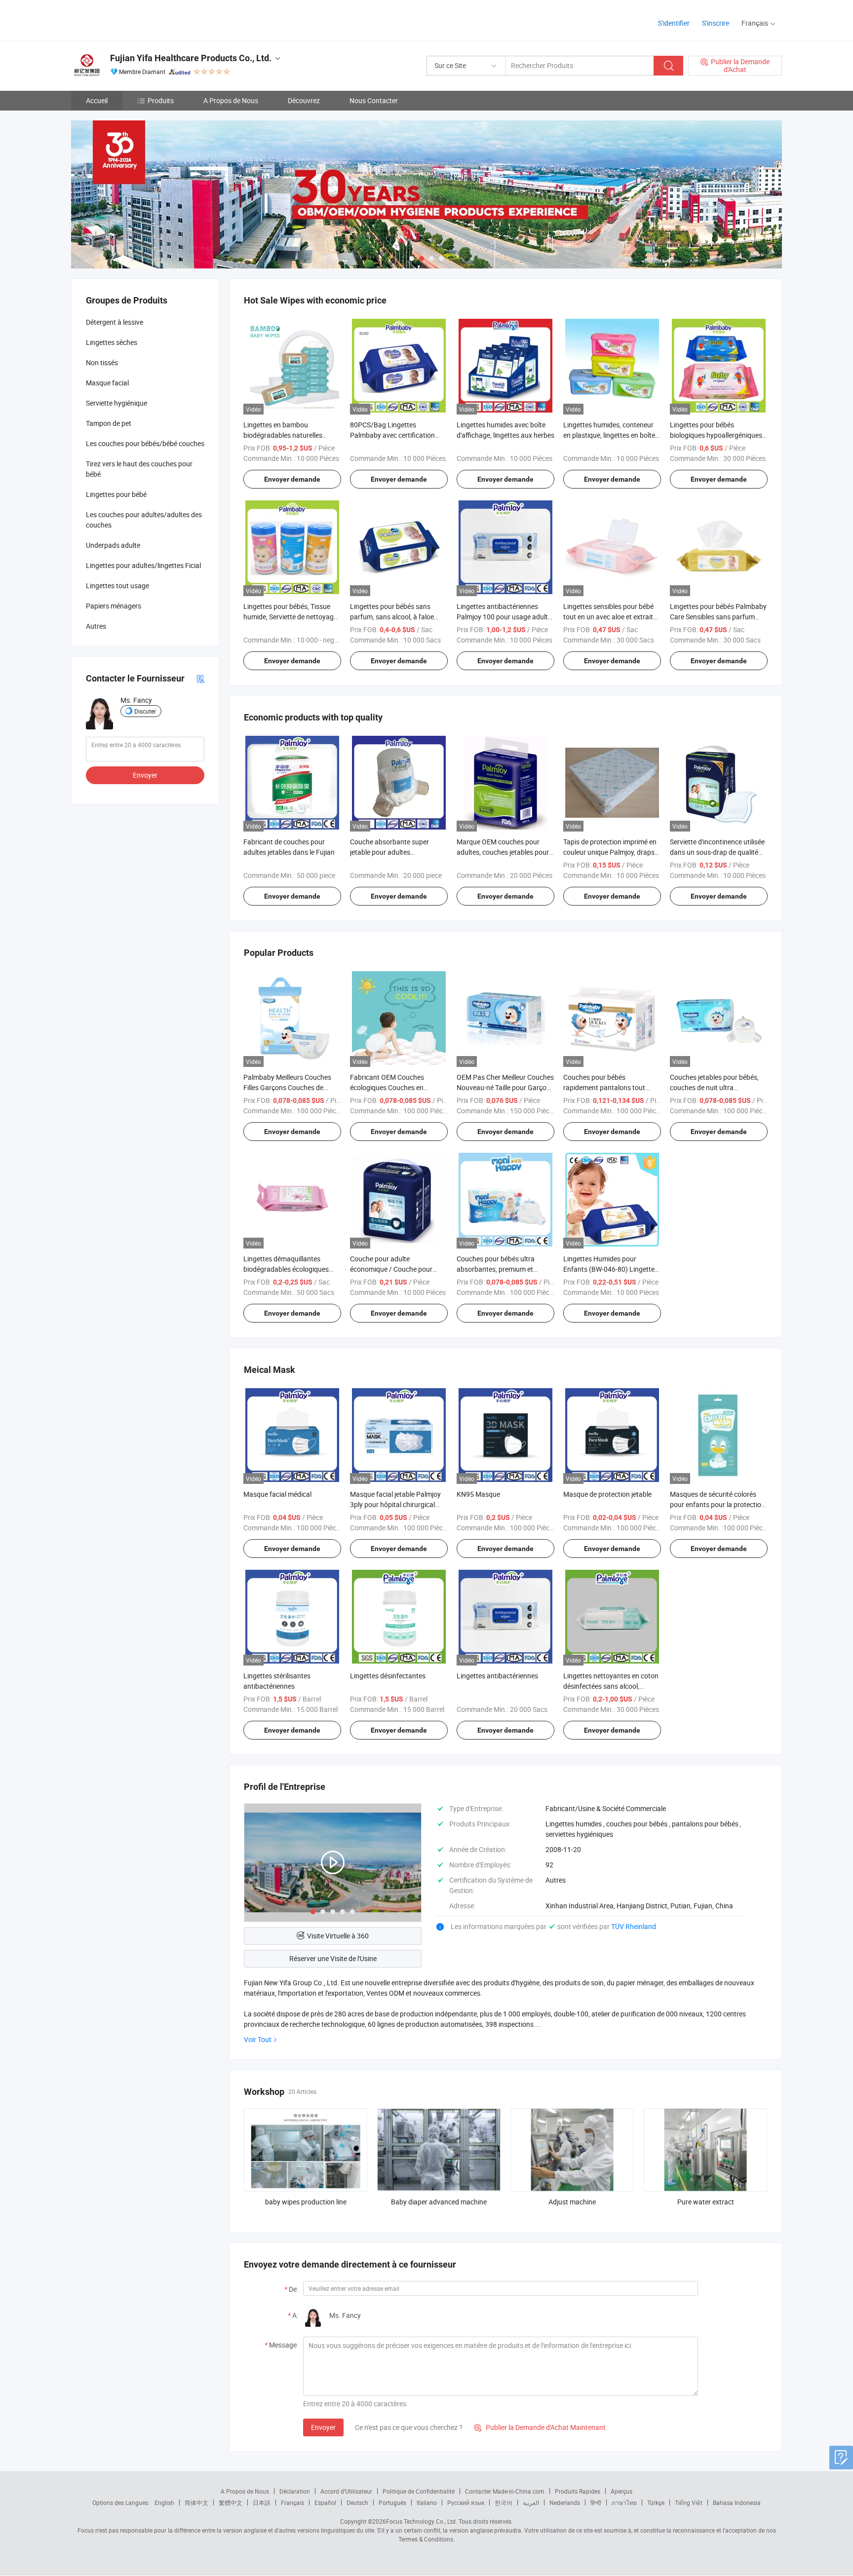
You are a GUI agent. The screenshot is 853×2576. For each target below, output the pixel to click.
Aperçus (621, 2491)
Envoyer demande (292, 479)
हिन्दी (596, 2502)
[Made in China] (135, 19)
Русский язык (466, 2502)
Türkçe (656, 2502)
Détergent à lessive (115, 322)
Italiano (427, 2502)
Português (392, 2502)
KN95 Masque (478, 1494)
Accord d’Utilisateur (346, 2491)
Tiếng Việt (689, 2502)
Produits (161, 100)
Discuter (145, 711)
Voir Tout (258, 2039)
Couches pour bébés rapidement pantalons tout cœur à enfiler (604, 1087)
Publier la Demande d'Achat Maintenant (540, 2427)
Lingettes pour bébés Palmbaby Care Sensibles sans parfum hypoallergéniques (718, 617)
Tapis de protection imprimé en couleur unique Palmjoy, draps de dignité (610, 852)
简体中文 (196, 2502)
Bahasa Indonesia (737, 2502)
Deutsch (357, 2502)
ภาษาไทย (624, 2502)
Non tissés (102, 362)
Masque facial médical (277, 1494)
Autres (96, 626)
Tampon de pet (109, 423)
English (164, 2502)
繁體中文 (231, 2502)
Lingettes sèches (112, 342)
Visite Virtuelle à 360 (338, 1936)
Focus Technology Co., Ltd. (422, 2521)
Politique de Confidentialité (419, 2491)
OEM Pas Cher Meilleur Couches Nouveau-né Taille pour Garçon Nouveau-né (505, 1087)
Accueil (97, 100)
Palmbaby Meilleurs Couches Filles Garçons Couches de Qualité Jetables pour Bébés (287, 1087)
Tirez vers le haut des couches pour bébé (139, 469)
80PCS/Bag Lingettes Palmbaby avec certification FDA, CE (392, 435)
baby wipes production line (306, 2202)
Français (292, 2502)
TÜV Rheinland (634, 1926)
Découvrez (304, 100)
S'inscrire (716, 23)
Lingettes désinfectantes (388, 1676)
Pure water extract (706, 2202)
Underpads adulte (113, 545)
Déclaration (295, 2491)
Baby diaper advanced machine (439, 2202)
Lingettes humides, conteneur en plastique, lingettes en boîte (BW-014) (609, 435)
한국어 (504, 2502)
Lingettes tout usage (117, 586)
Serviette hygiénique (116, 403)
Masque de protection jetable (607, 1494)
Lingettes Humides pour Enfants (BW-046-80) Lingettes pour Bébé (611, 1269)
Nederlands (565, 2502)
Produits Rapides (578, 2491)
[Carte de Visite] (200, 678)
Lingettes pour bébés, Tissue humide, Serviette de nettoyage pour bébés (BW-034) (290, 617)
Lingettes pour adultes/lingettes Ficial (143, 565)
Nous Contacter (374, 100)
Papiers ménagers (114, 606)
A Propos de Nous (231, 100)
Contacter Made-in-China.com (505, 2491)
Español (325, 2502)
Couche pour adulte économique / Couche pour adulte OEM (391, 1269)
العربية (531, 2502)
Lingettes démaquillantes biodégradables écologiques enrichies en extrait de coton (286, 1269)
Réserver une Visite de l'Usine (333, 1958)
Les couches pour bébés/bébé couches (145, 443)
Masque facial (107, 383)
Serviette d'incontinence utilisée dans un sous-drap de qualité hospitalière (717, 852)
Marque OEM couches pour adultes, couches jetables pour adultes (503, 852)
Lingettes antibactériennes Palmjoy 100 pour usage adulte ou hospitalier (504, 617)
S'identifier (674, 23)
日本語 (262, 2502)
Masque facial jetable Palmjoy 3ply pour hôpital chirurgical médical (395, 1504)
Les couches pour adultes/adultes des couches (144, 520)
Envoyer (323, 2427)
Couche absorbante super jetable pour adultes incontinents (389, 852)
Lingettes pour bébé (116, 494)
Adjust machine (572, 2202)
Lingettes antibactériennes (497, 1676)
